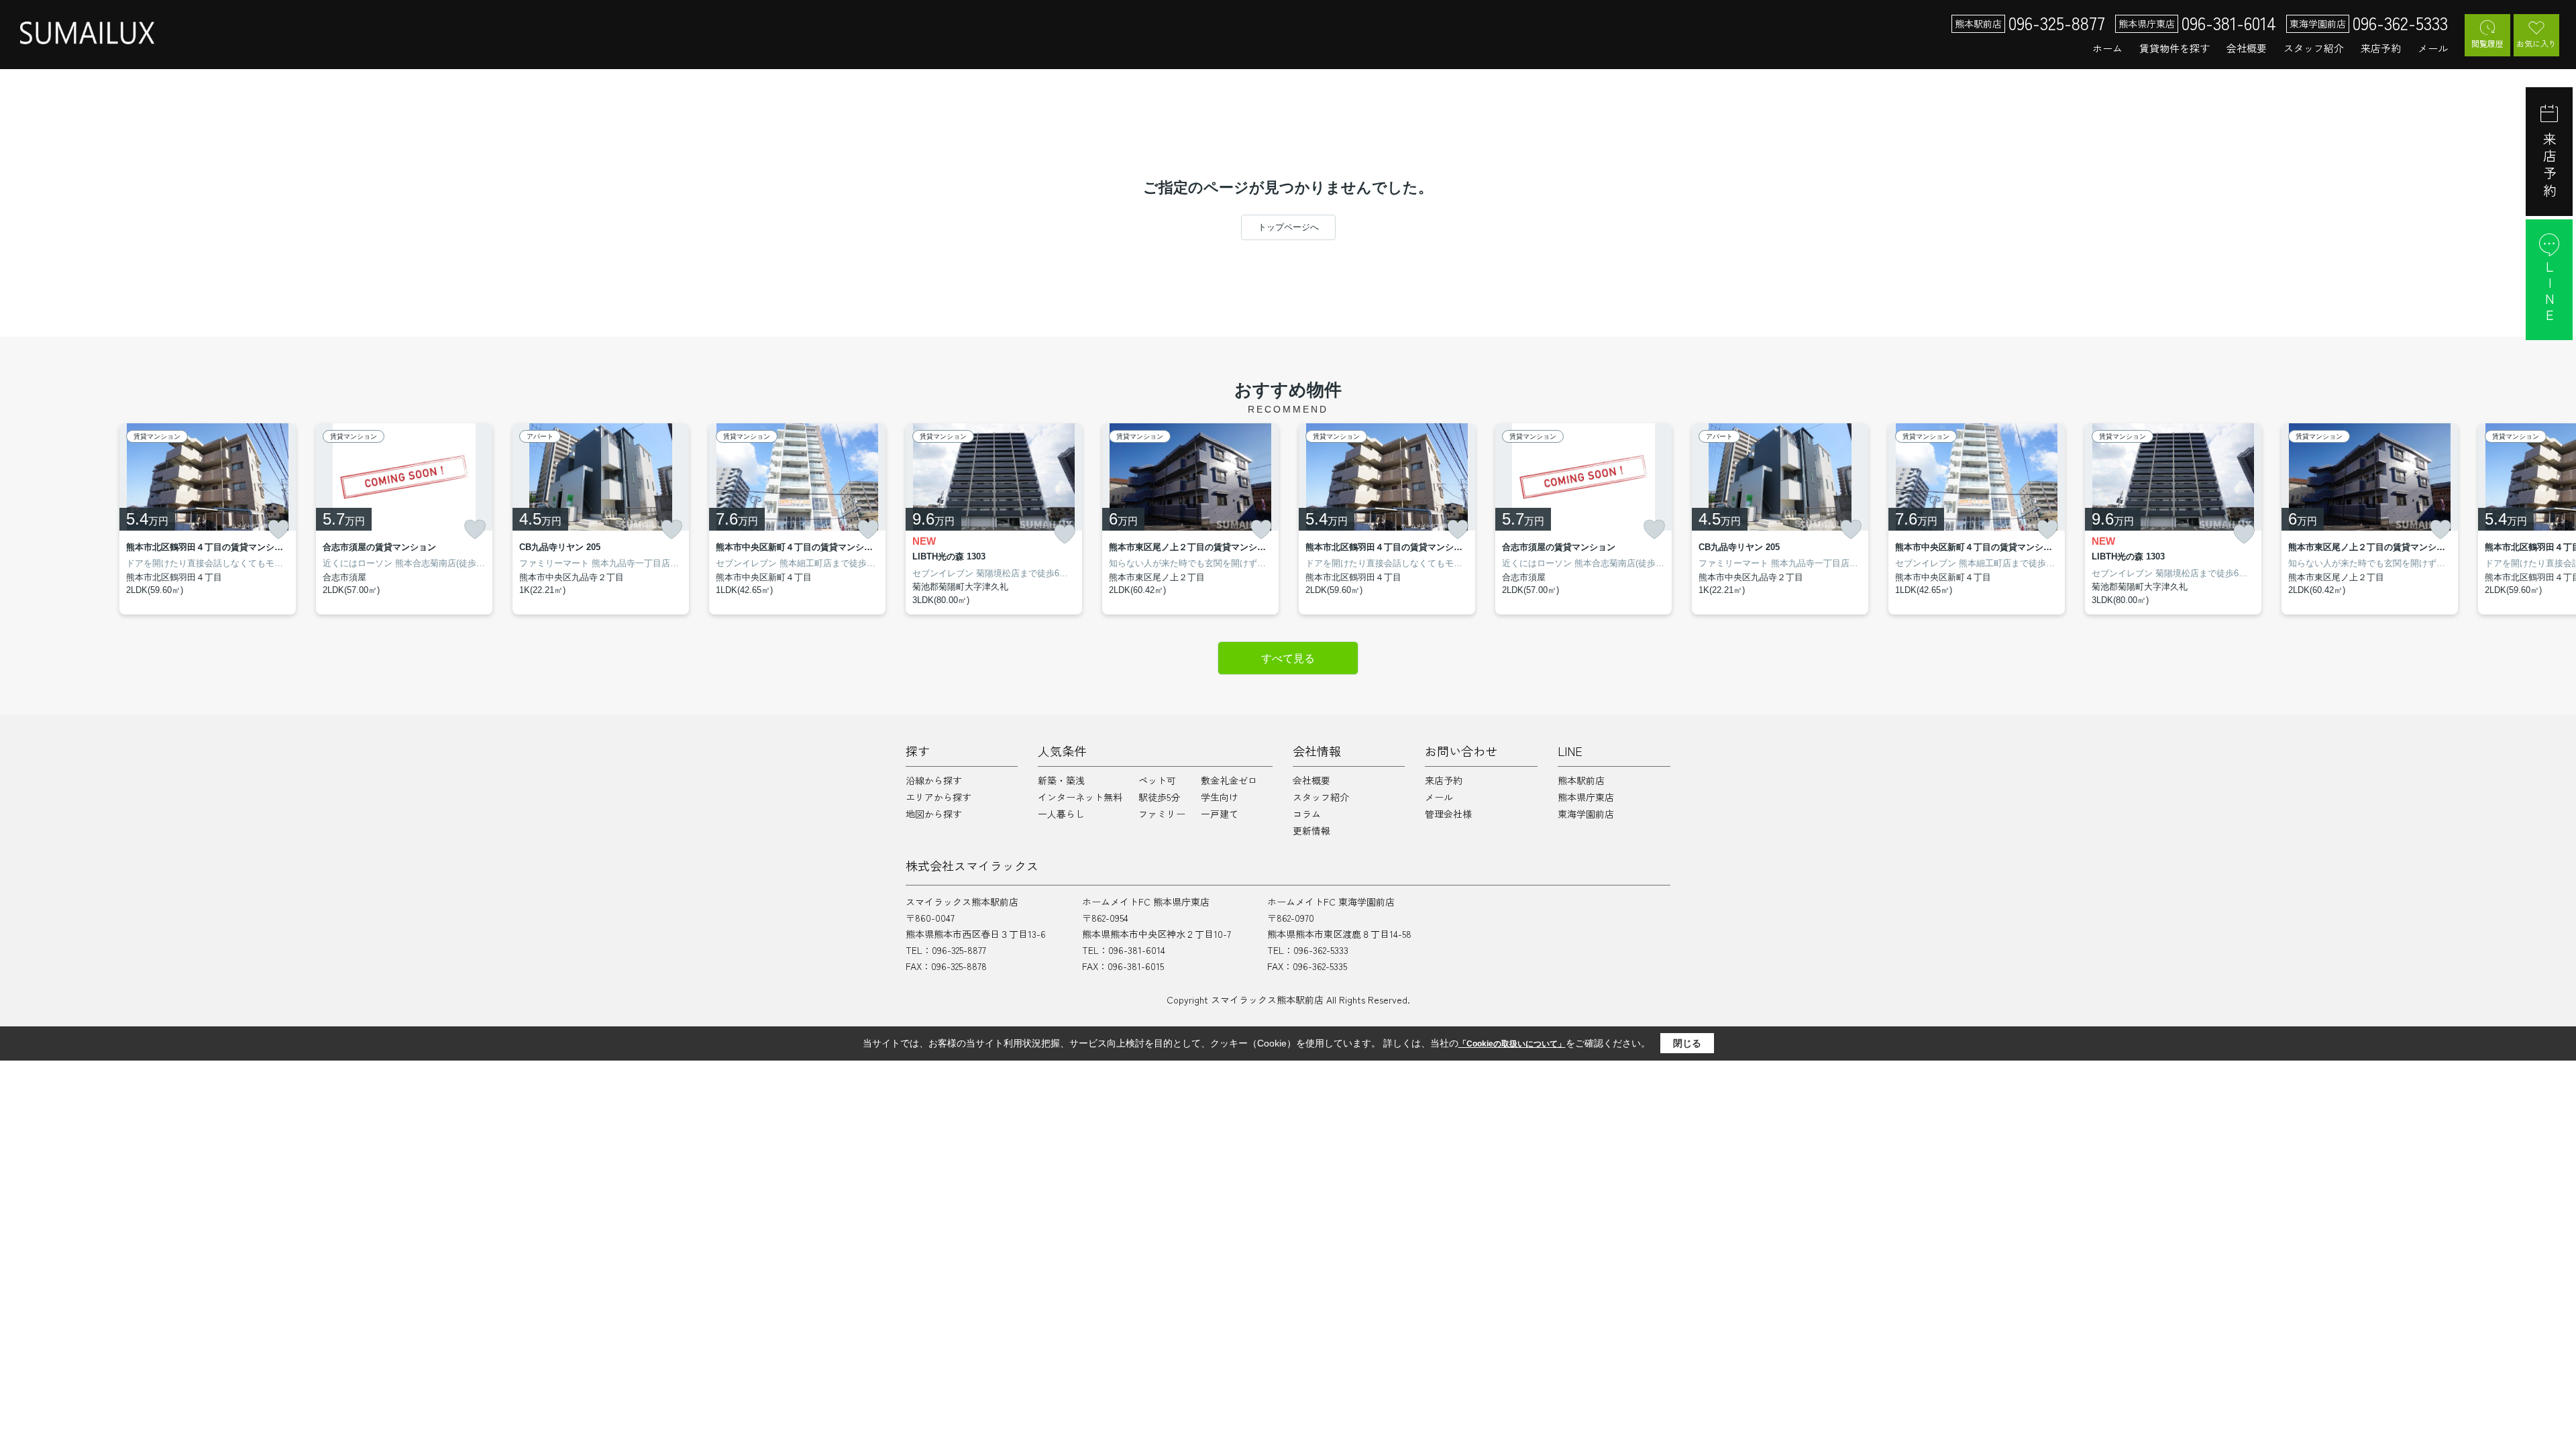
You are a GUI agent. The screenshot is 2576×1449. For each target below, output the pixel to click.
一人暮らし (1061, 814)
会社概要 (2247, 48)
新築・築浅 (1061, 780)
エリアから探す (938, 797)
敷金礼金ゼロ (1229, 780)
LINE (2550, 292)
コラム (1307, 814)
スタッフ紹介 (2314, 48)
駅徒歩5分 (1159, 797)
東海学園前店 (1586, 814)
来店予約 (2381, 48)
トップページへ (1288, 227)
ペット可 (1157, 780)
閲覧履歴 (2487, 43)
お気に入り (2536, 43)
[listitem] (994, 519)
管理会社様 (1448, 814)
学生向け (1220, 797)
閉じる (1687, 1043)
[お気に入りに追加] (278, 529)
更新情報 (1311, 830)
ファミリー (1162, 814)
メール (2433, 48)
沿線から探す (934, 780)
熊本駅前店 (1581, 780)
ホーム (2107, 48)
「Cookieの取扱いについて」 (1512, 1044)
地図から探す (934, 814)
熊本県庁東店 (1586, 797)
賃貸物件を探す (2175, 48)
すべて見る (1288, 658)
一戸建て (1220, 814)
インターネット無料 (1080, 797)
